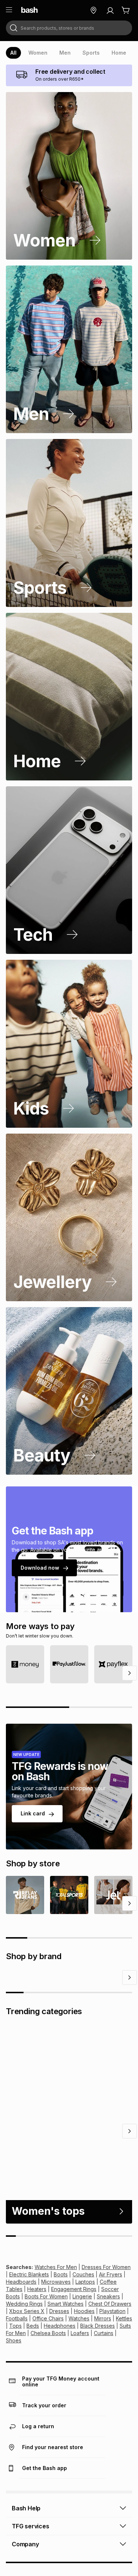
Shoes (14, 2379)
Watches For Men (56, 2305)
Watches (79, 2357)
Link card (33, 1813)
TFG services (31, 2564)
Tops (15, 2364)
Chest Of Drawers (110, 2342)
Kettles (124, 2357)
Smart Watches (66, 2342)
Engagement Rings (74, 2327)
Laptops (85, 2320)
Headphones (60, 2364)
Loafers (80, 2371)
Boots (61, 2312)
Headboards (21, 2320)
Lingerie (82, 2334)
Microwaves (56, 2320)
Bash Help (26, 2546)
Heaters (37, 2327)
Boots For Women (46, 2334)
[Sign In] (110, 10)
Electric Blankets (29, 2312)
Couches (83, 2312)
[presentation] (13, 53)
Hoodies (84, 2349)
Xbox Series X (27, 2349)
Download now (40, 1568)
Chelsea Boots (48, 2371)
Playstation (112, 2349)
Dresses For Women (106, 2305)
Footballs (17, 2357)
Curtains (104, 2371)
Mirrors (103, 2357)
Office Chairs (48, 2357)
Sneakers (108, 2334)
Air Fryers (111, 2312)
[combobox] (69, 28)
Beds (33, 2364)
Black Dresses (98, 2364)
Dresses (59, 2349)
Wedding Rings (24, 2342)
